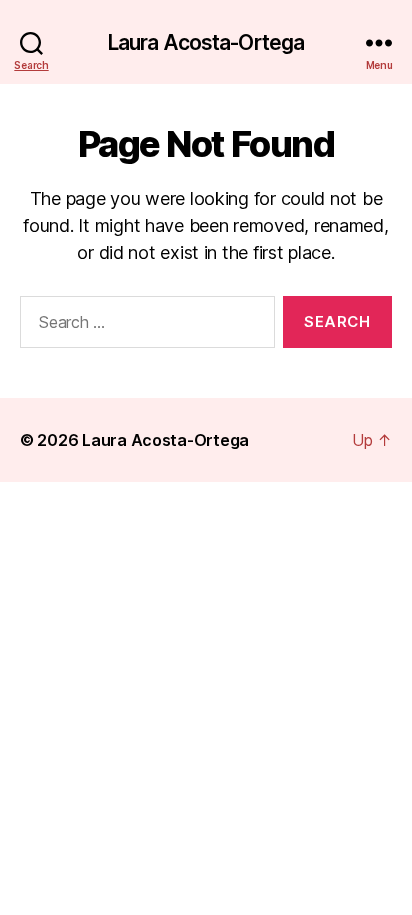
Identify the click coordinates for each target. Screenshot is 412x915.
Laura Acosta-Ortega (206, 42)
